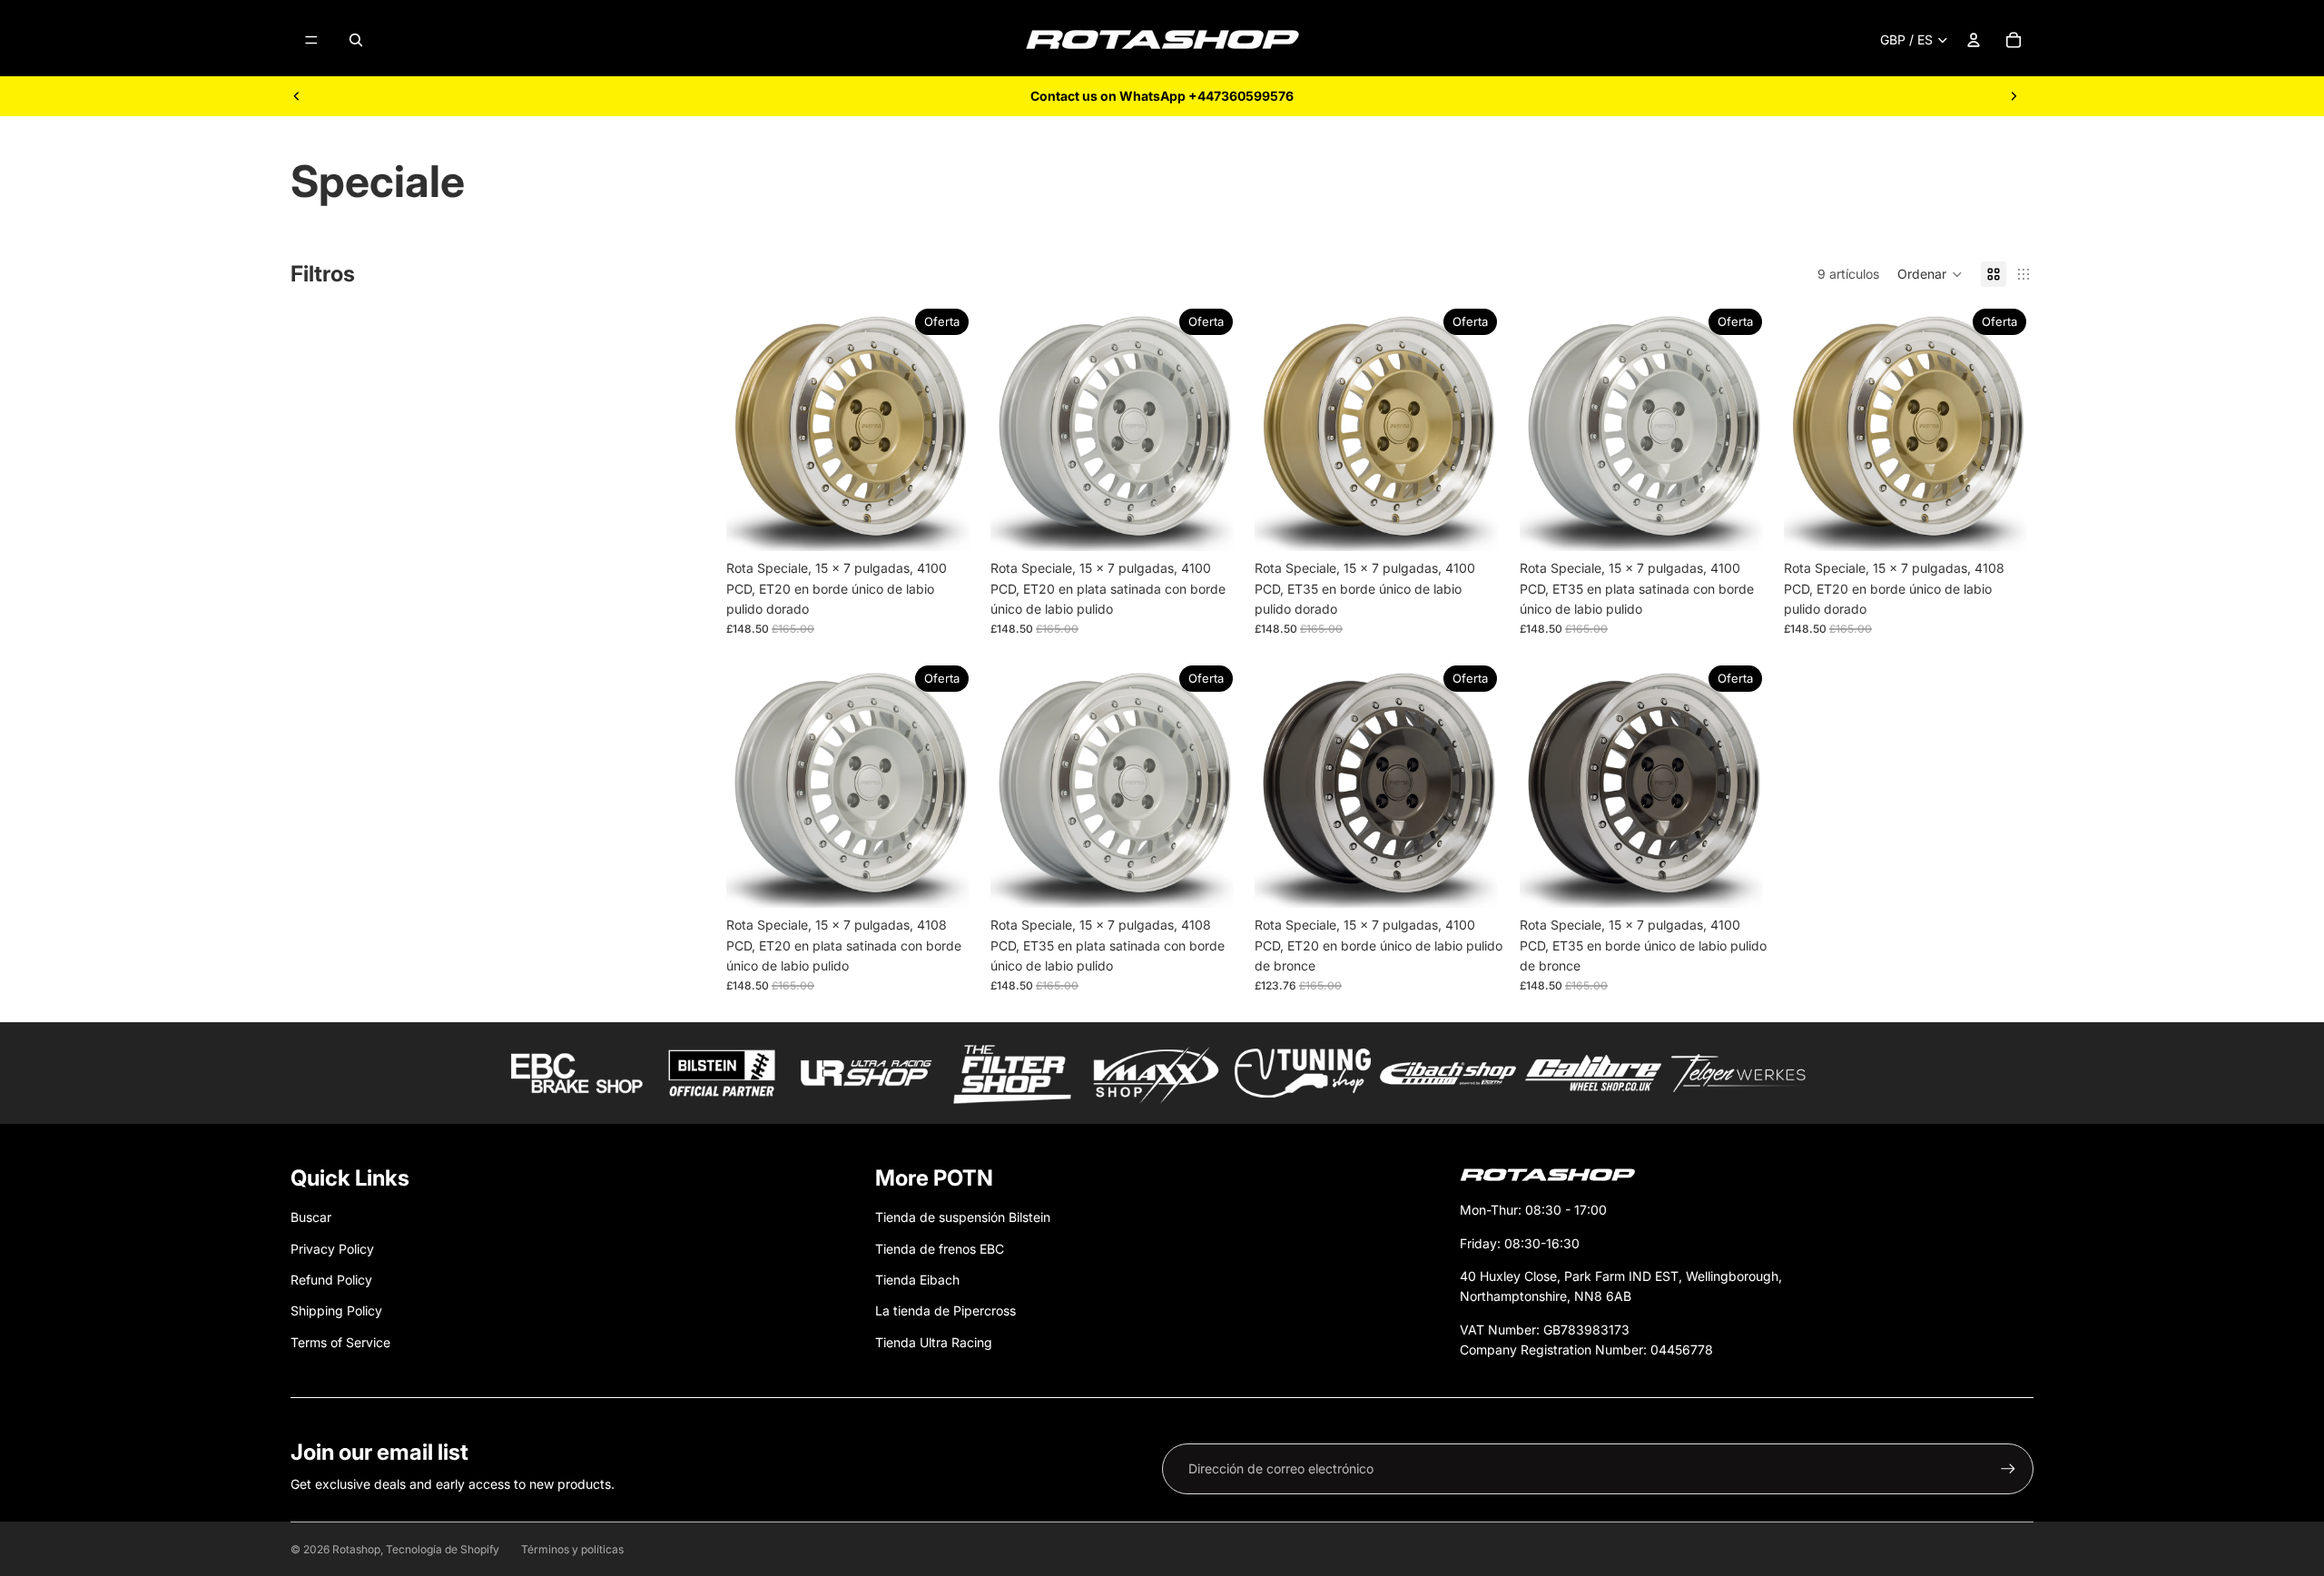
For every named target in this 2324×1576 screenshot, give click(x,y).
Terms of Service (340, 1342)
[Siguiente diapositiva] (2014, 96)
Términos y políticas (572, 1549)
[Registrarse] (2008, 1469)
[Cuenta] (1974, 40)
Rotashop (356, 1549)
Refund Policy (331, 1280)
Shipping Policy (336, 1310)
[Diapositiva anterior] (297, 96)
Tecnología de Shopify (443, 1549)
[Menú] (311, 40)
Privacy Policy (332, 1249)
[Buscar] (356, 40)
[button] (1930, 274)
